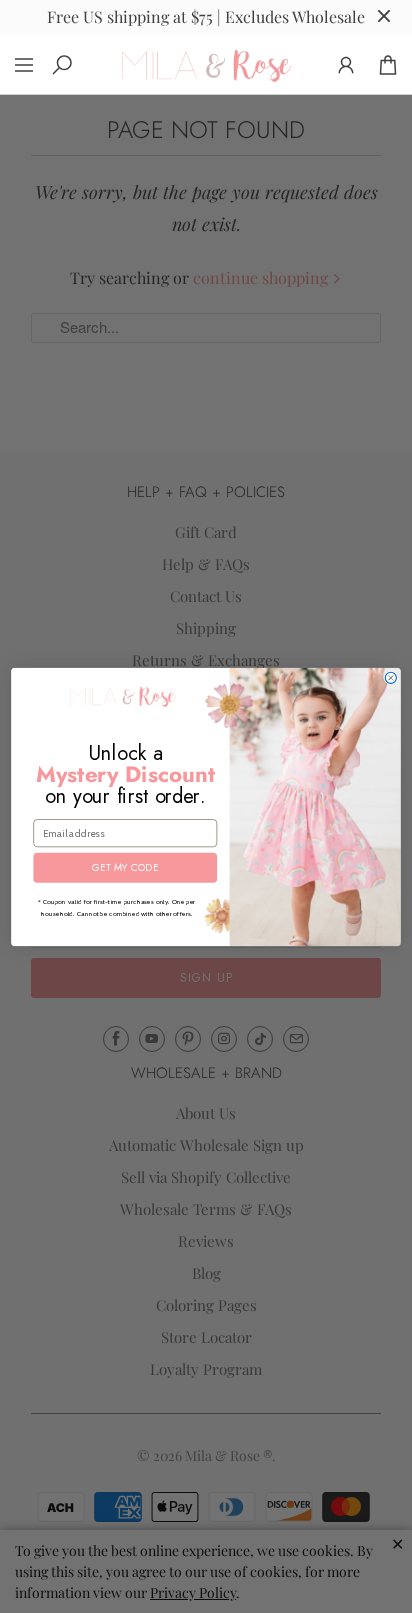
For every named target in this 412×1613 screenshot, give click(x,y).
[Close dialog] (390, 677)
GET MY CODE (125, 867)
